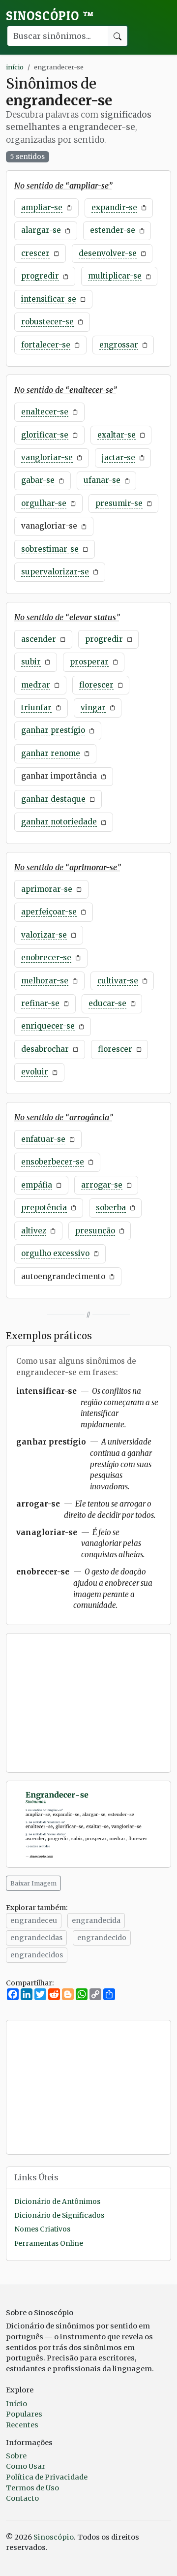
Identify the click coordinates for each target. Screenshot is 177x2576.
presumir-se (119, 503)
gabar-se (38, 480)
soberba (111, 1208)
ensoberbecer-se (53, 1162)
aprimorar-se (47, 889)
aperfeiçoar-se (49, 912)
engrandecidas (36, 1938)
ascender (39, 639)
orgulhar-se (44, 503)
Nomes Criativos (42, 2229)
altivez (34, 1231)
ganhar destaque (53, 799)
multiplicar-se (115, 276)
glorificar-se (45, 435)
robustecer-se (47, 322)
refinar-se (40, 1003)
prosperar (89, 662)
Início (16, 2404)
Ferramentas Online (49, 2244)
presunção (95, 1231)
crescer (35, 253)
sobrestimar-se (50, 549)
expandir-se (114, 207)
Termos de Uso (32, 2488)
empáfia (37, 1185)
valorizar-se (44, 935)
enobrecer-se (46, 958)
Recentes (22, 2425)
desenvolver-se (108, 253)
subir (31, 662)
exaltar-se (117, 435)
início (15, 67)
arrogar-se (102, 1185)
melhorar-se (45, 981)
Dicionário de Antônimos (57, 2202)
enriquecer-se (48, 1026)
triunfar (36, 707)
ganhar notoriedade (59, 822)
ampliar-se (42, 207)
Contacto (22, 2498)
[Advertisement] (88, 1703)
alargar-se (41, 230)
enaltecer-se (45, 412)
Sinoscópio (50, 16)
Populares (24, 2414)
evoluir (35, 1072)
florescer (96, 685)
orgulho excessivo (55, 1253)
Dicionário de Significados (59, 2215)
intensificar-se (49, 299)
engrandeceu (34, 1920)
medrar (36, 685)
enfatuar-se (43, 1139)
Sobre (16, 2456)
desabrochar (45, 1049)
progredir (40, 276)
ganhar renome (51, 753)
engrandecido (102, 1938)
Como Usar (26, 2466)
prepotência (44, 1208)
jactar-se (118, 457)
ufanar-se (102, 480)
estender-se (113, 230)
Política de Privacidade (47, 2477)
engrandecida (96, 1920)
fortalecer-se (46, 345)
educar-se (107, 1003)
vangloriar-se (47, 457)
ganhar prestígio (53, 730)
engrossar (119, 345)
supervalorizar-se (55, 572)
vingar (93, 707)
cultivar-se (118, 981)
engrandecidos (37, 1955)
